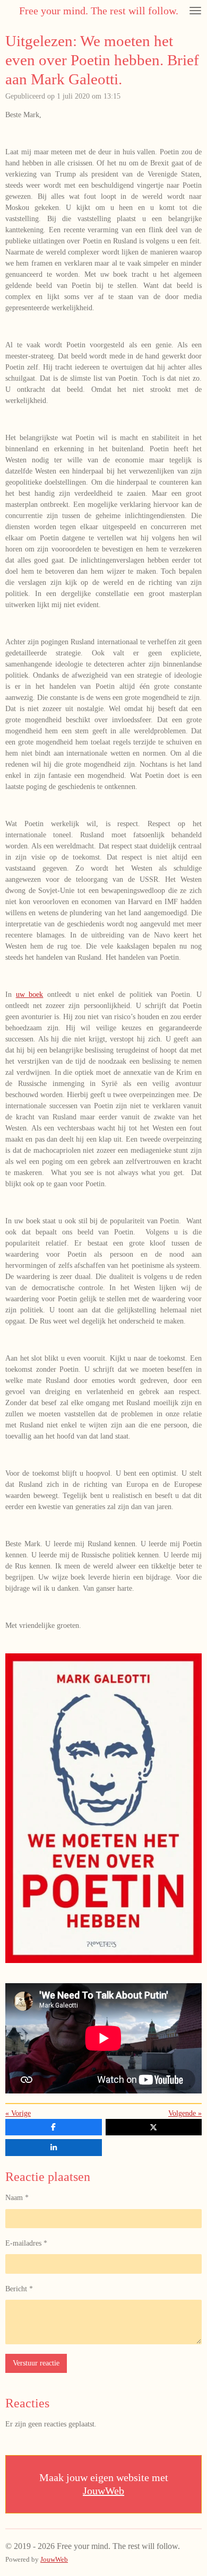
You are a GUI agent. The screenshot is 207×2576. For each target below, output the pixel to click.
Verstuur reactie (36, 2363)
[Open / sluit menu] (195, 11)
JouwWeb (103, 2491)
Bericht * (19, 2289)
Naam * (17, 2198)
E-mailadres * (26, 2243)
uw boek (30, 995)
